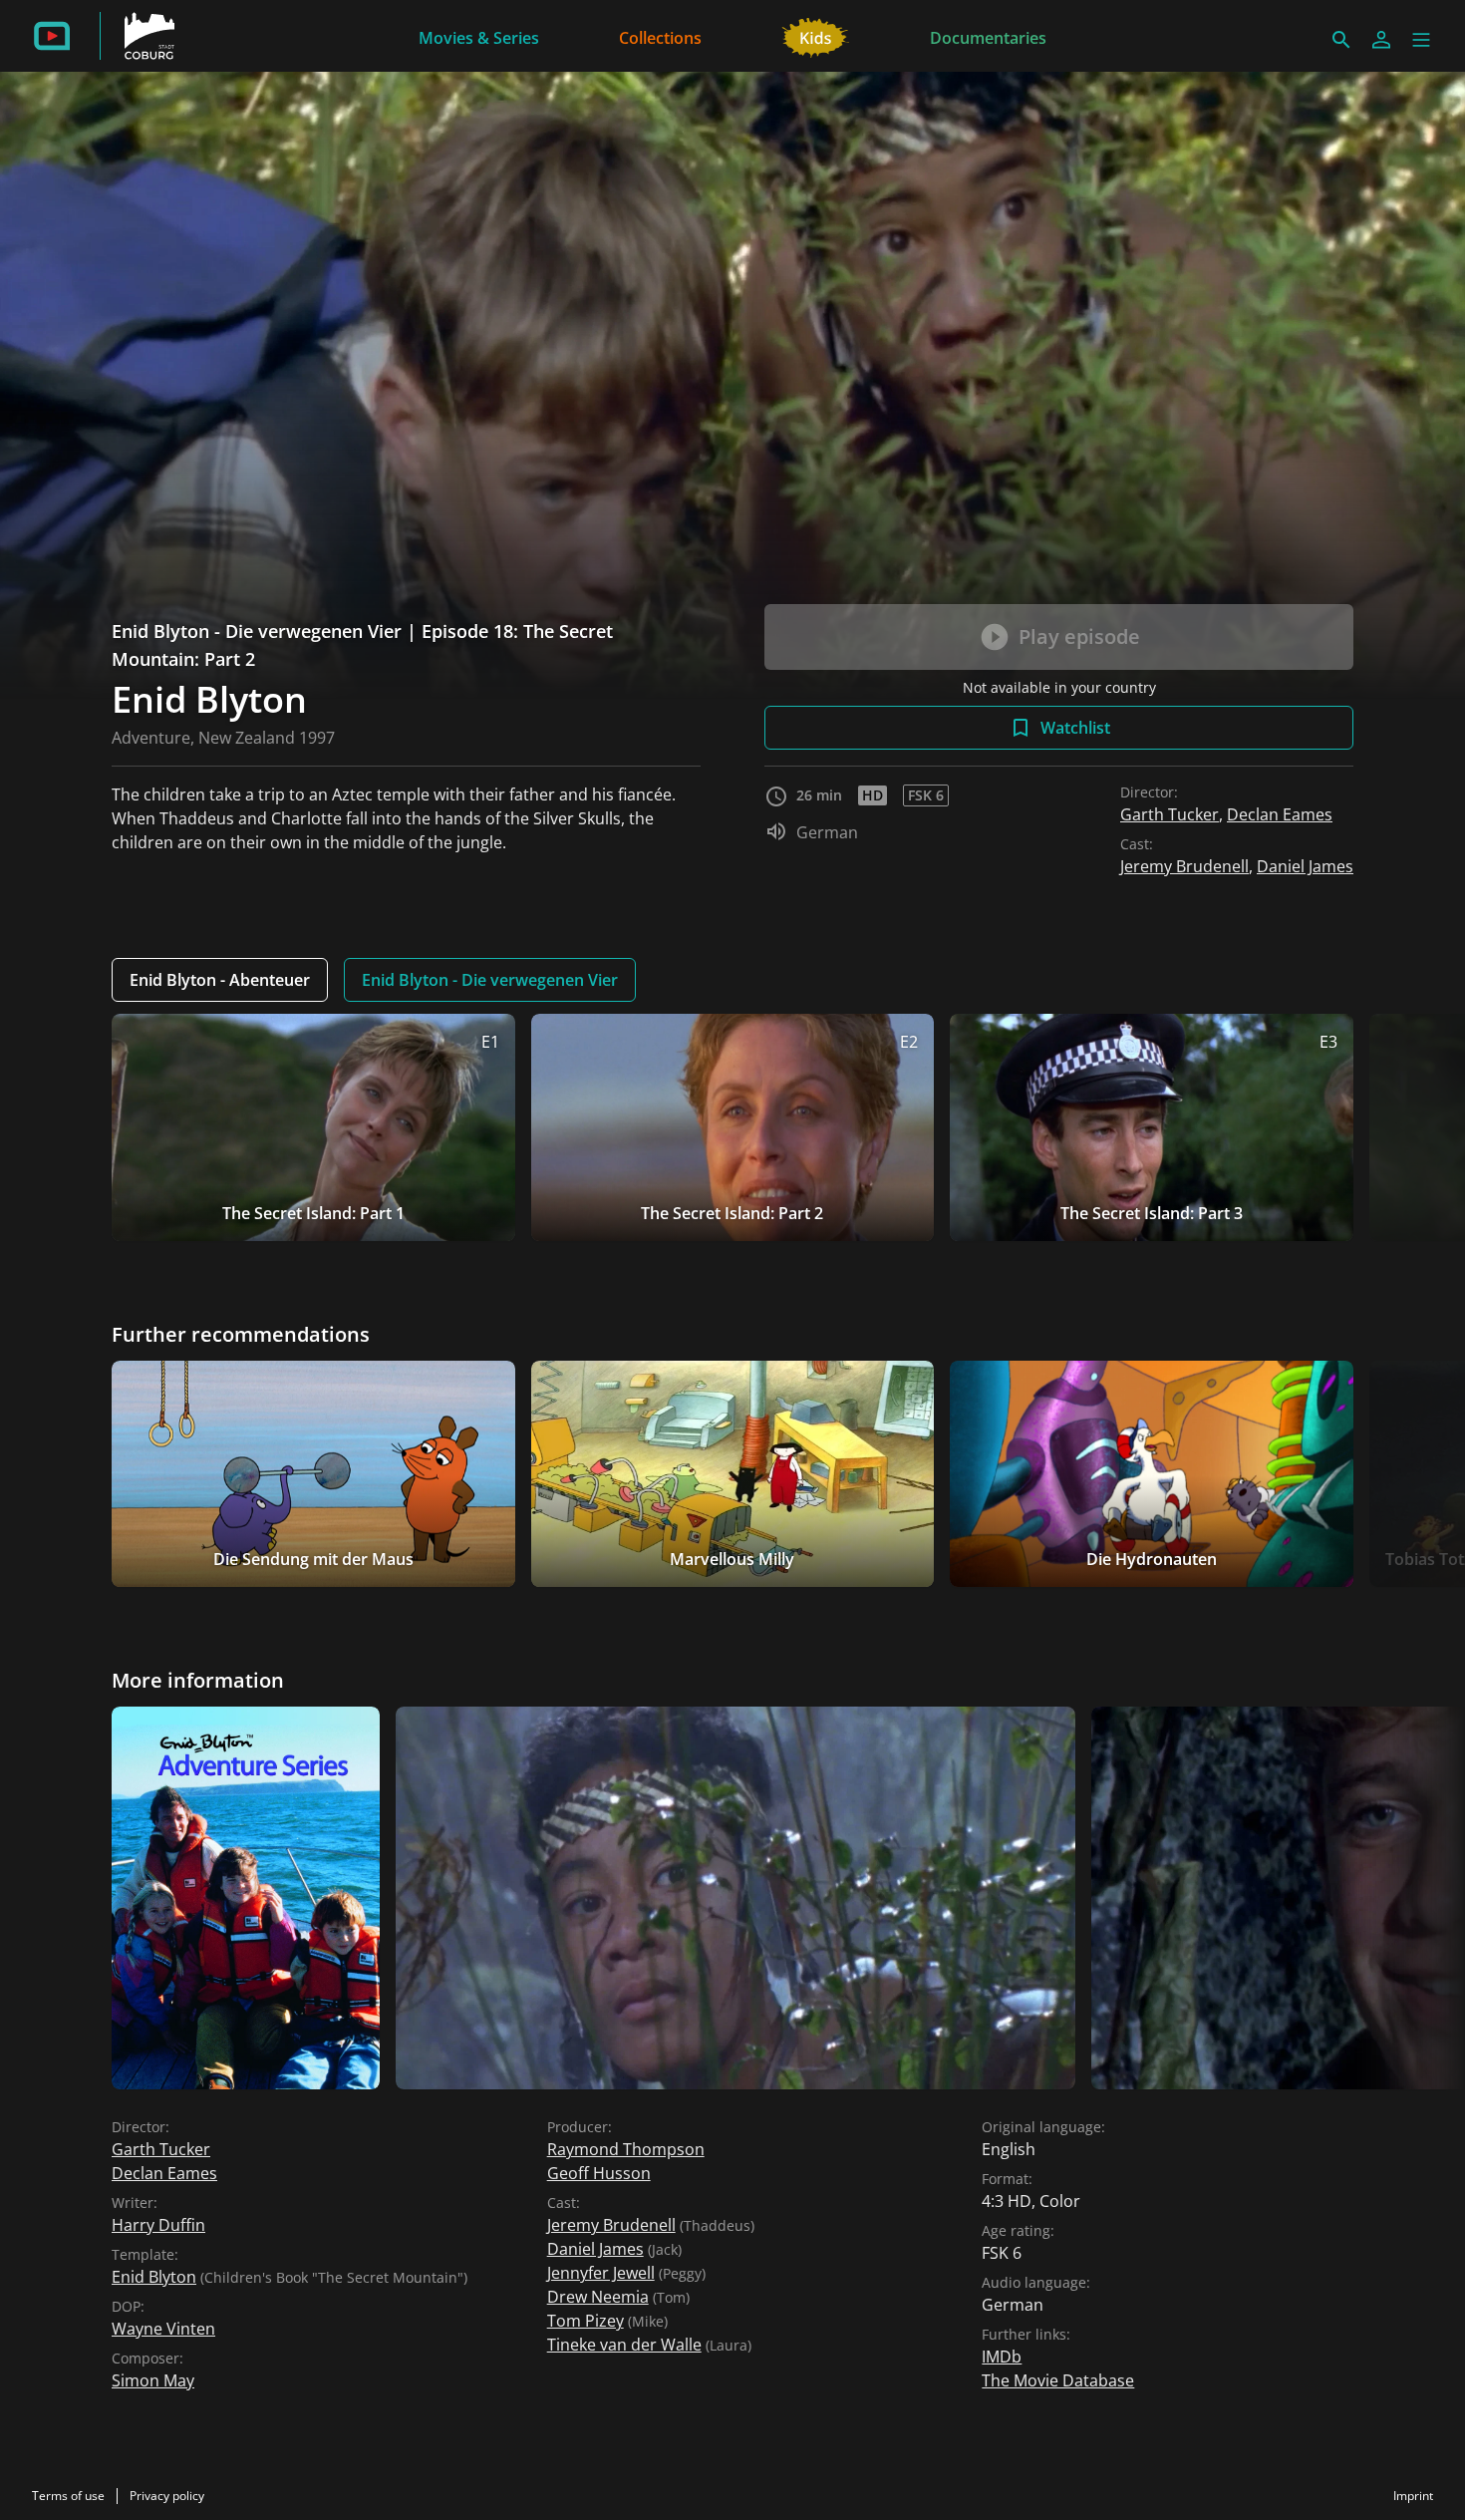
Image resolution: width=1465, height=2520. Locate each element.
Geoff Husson (599, 2173)
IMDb (1002, 2357)
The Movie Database (1058, 2380)
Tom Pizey (586, 2321)
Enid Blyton (154, 2277)
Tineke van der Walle (624, 2345)
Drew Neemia (598, 2297)
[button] (1421, 40)
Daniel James (1305, 866)
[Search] (1341, 40)
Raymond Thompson (626, 2149)
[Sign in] (1381, 40)
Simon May (153, 2380)
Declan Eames (1280, 814)
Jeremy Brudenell (1184, 866)
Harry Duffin (158, 2225)
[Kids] (816, 36)
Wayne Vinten (163, 2329)
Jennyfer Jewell (601, 2273)
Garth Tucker (1170, 814)
